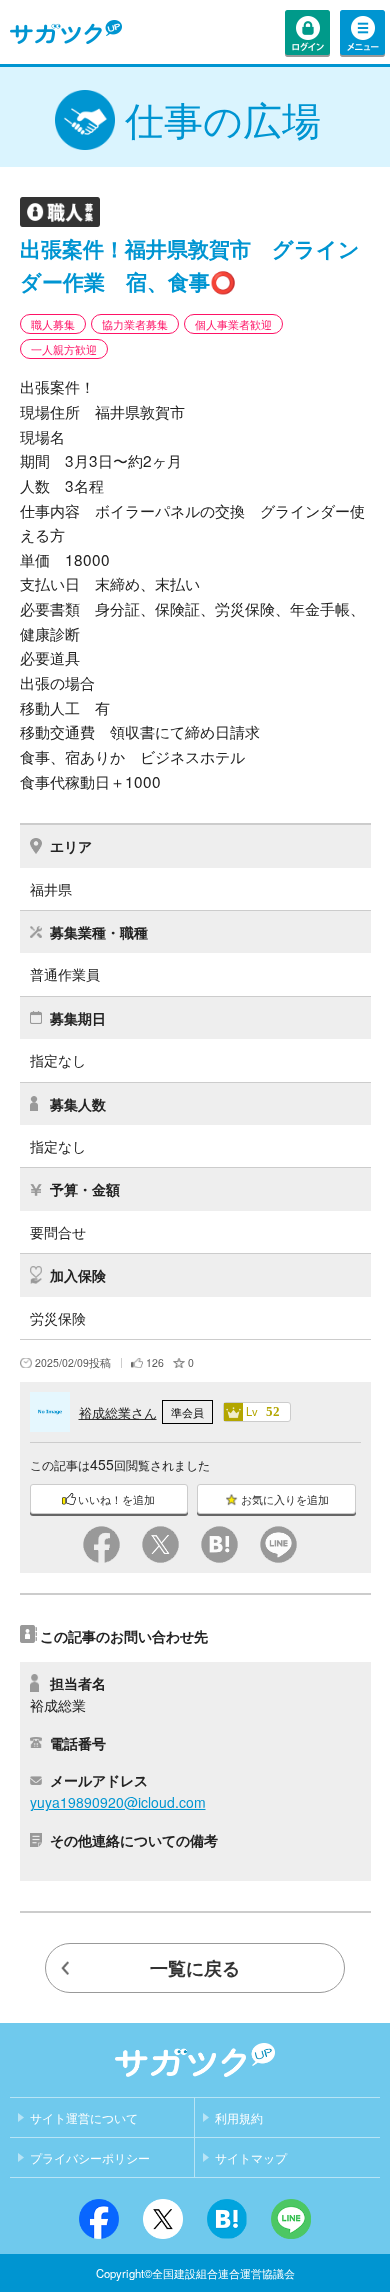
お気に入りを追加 (285, 1499)
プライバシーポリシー (90, 2159)
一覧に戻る (195, 1968)
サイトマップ (251, 2159)
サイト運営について (84, 2119)
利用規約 (239, 2119)
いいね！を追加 (116, 1499)
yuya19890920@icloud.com (118, 1802)
